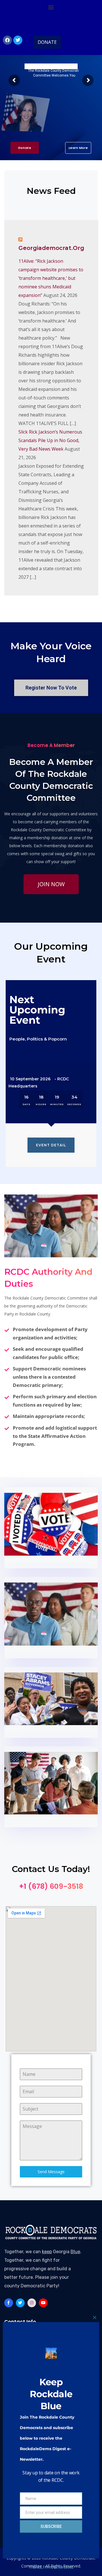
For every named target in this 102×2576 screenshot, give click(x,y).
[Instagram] (32, 2303)
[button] (51, 7)
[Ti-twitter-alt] (20, 2303)
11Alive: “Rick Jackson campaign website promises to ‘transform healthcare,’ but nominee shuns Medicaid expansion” (51, 278)
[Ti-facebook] (9, 2303)
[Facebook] (7, 40)
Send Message (51, 2172)
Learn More (78, 148)
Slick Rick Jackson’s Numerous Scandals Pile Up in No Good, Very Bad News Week (50, 440)
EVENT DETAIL (51, 1145)
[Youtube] (43, 2303)
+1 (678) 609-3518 (51, 1886)
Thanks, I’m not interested (51, 2567)
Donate (25, 148)
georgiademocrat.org (51, 248)
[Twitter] (18, 40)
